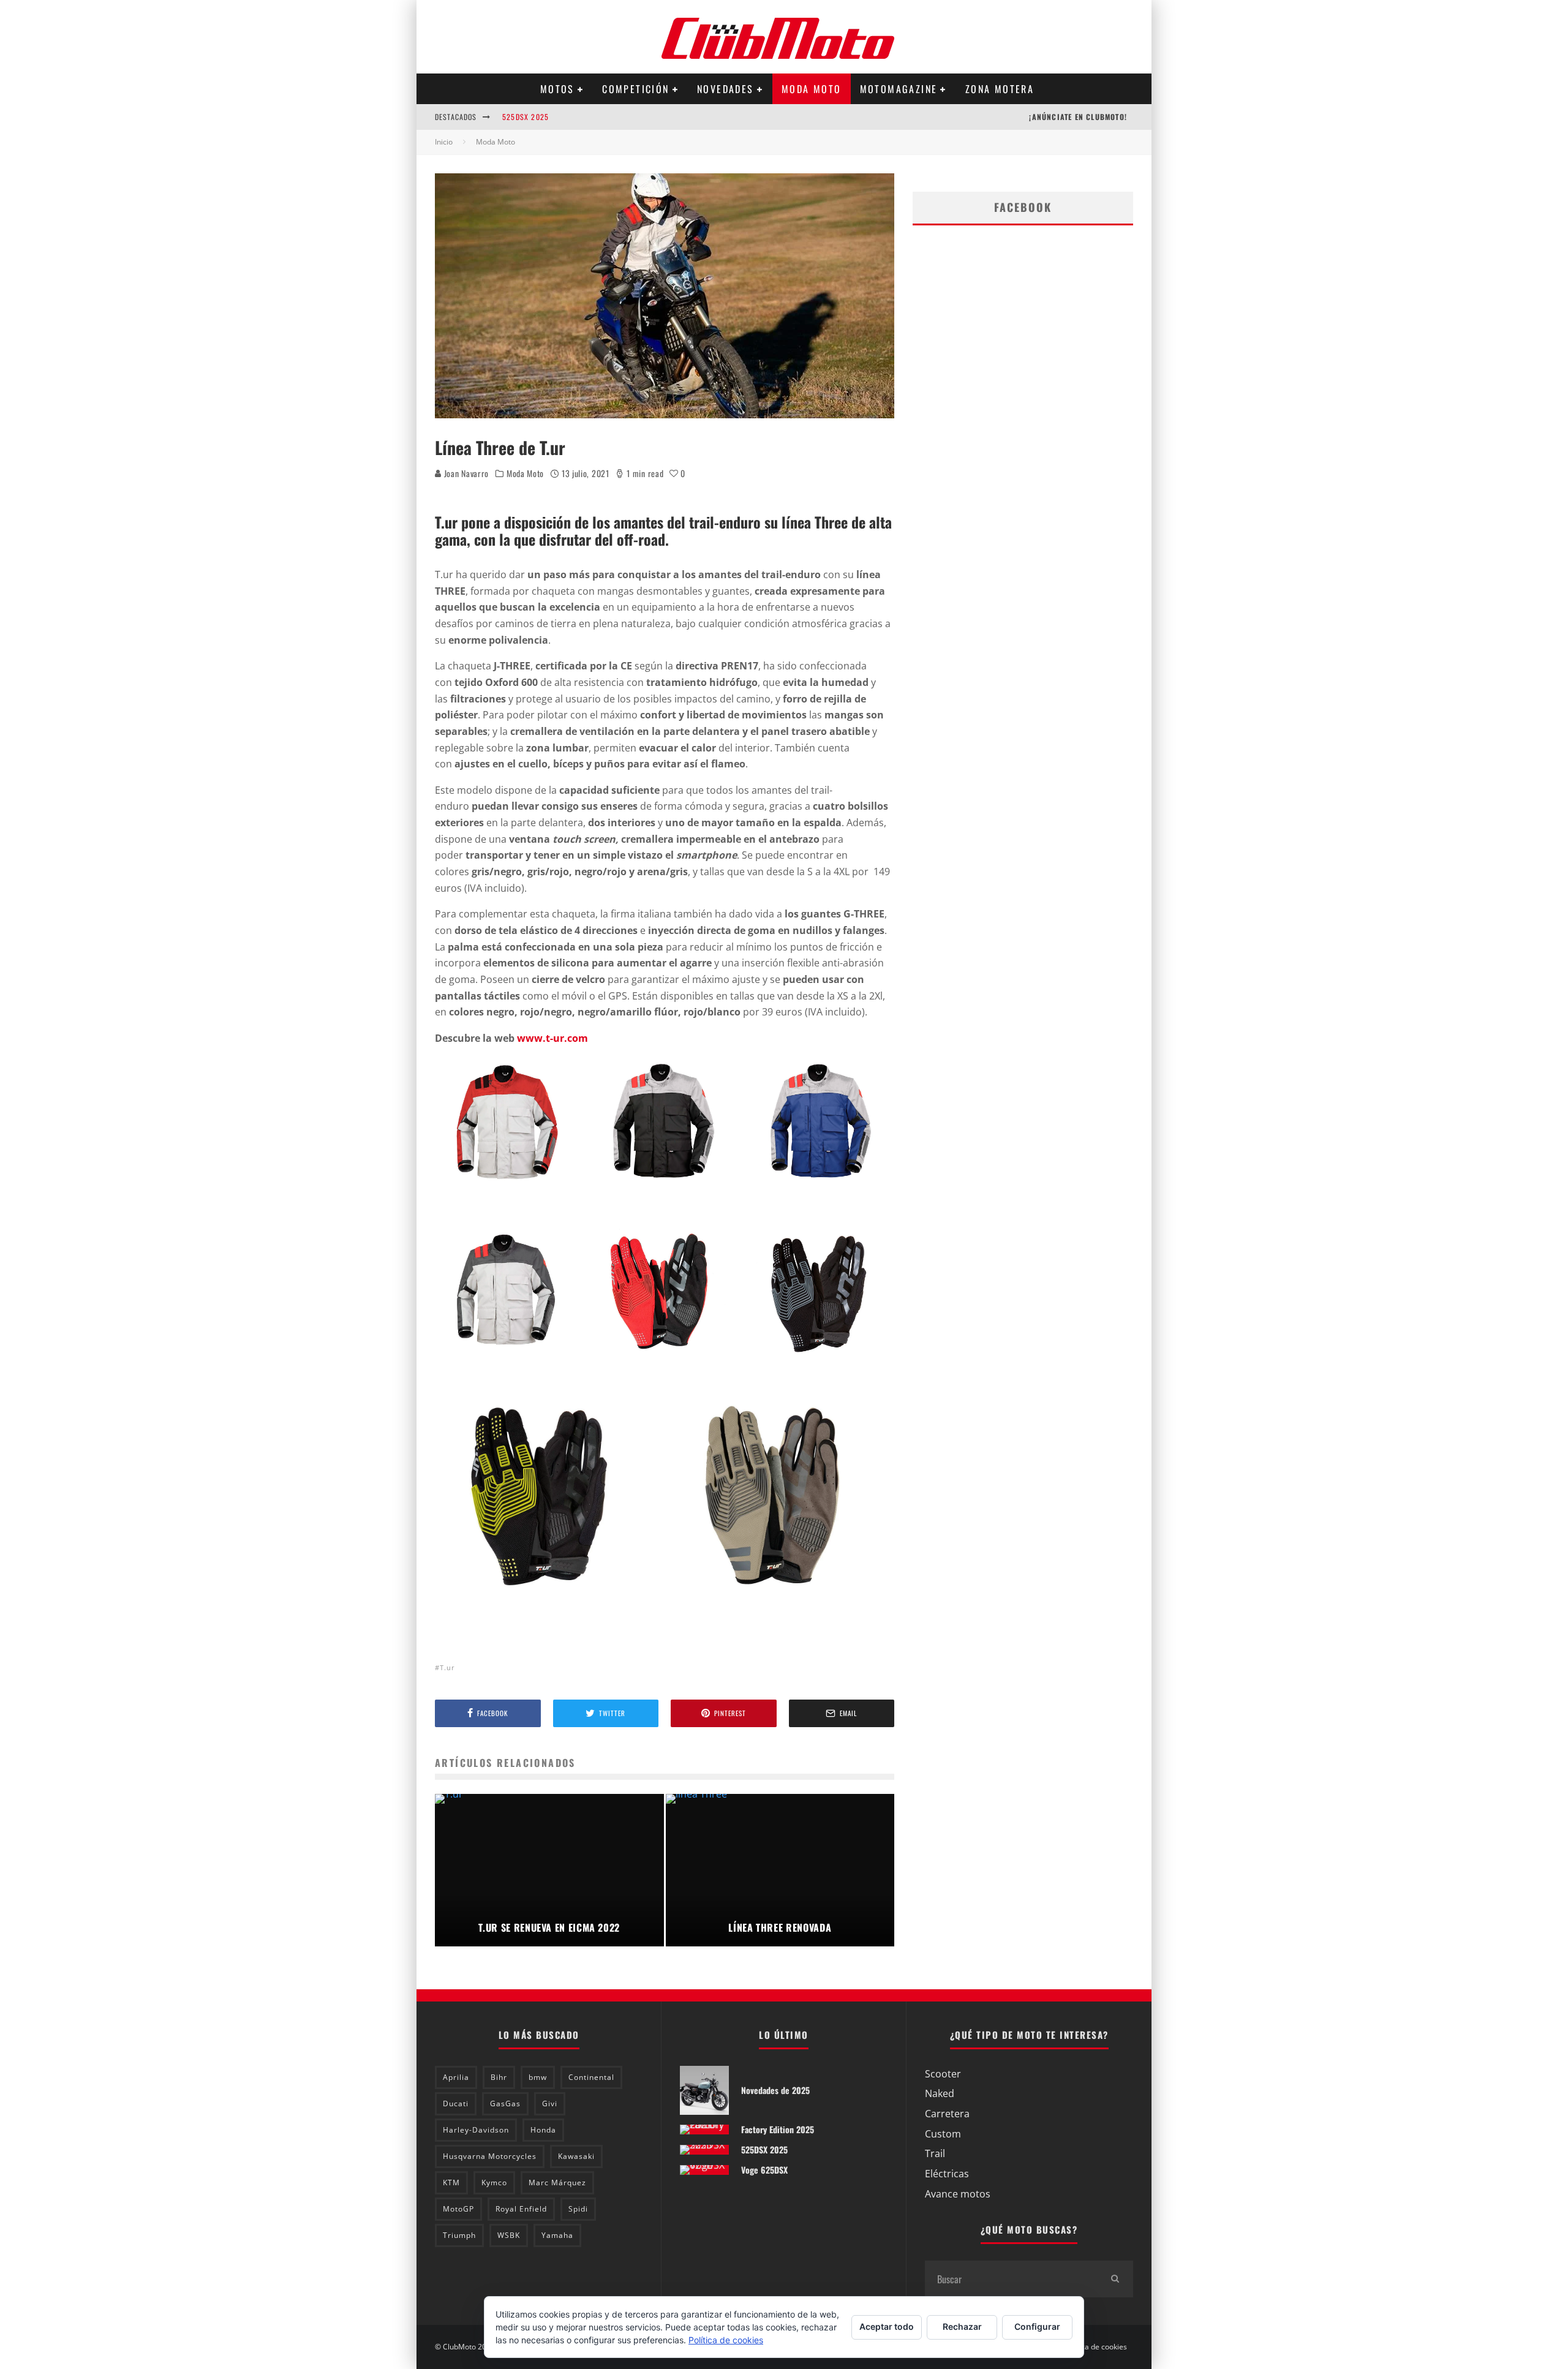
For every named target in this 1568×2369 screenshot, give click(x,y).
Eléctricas (947, 2174)
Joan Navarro (465, 473)
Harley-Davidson (476, 2130)
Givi (550, 2103)
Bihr (499, 2077)
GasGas (505, 2103)
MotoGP (458, 2209)
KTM (451, 2183)
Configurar (1037, 2326)
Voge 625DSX (764, 2170)
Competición (635, 89)
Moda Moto (812, 89)
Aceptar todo (887, 2326)
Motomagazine (899, 89)
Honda (543, 2130)
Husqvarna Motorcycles (490, 2156)
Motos (557, 89)
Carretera (947, 2114)
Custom (943, 2134)
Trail (935, 2153)
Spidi (578, 2209)
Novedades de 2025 (775, 2090)
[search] (1115, 2279)
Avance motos (958, 2194)
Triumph (459, 2235)
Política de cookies (1096, 2347)
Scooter (943, 2074)
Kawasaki (576, 2156)
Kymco (494, 2183)
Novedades (726, 89)
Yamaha (557, 2235)
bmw (538, 2077)
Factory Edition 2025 (778, 2129)
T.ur (447, 1667)
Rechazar (962, 2326)
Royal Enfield (521, 2209)
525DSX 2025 (526, 109)
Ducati (456, 2103)
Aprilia (456, 2077)
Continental (591, 2077)
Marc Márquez (557, 2183)
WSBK (509, 2235)
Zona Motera (1000, 89)
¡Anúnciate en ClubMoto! (1078, 117)
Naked (940, 2093)
